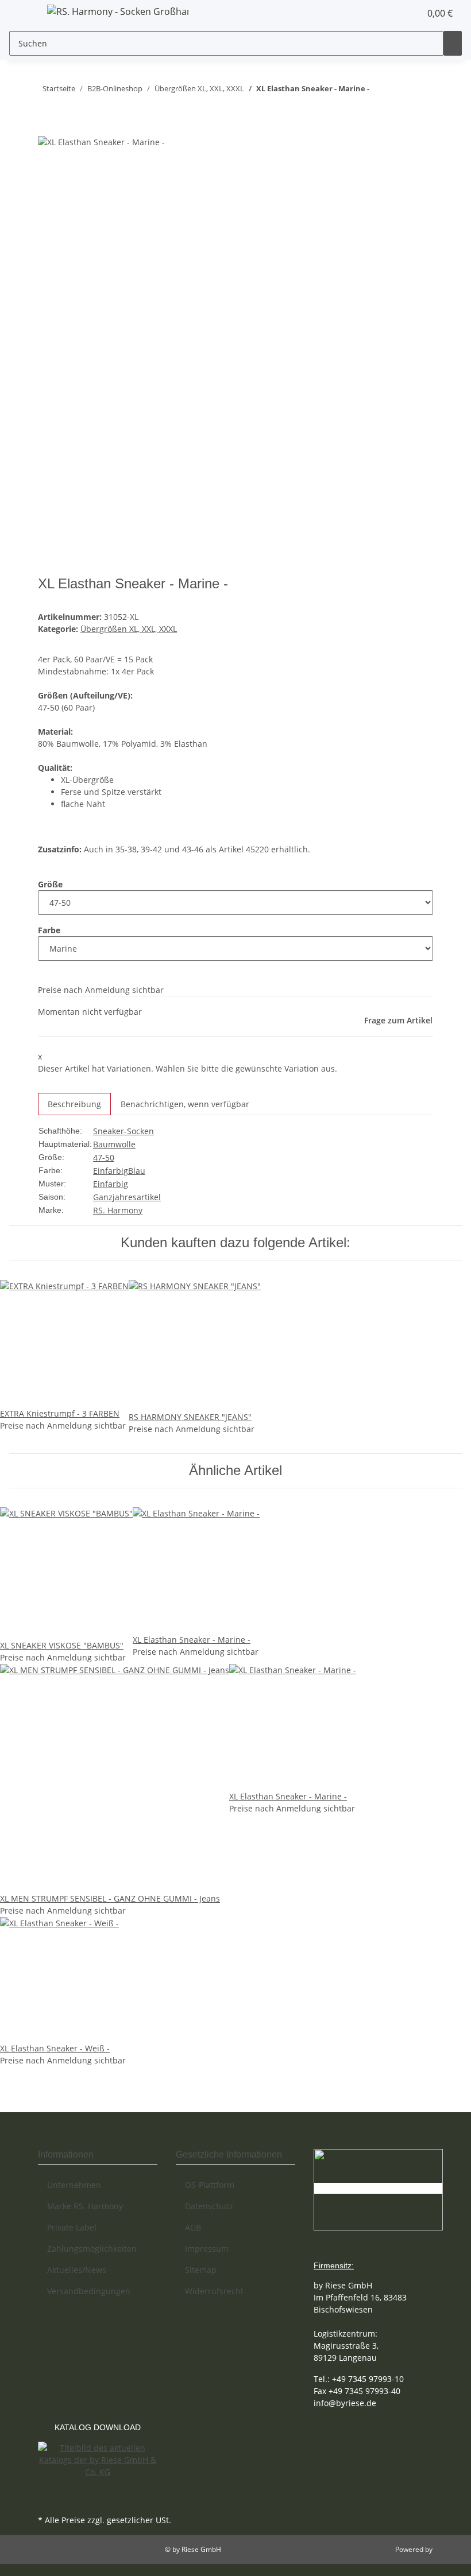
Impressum (207, 2249)
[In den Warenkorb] (47, 129)
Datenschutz (209, 2206)
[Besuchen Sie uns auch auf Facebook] (47, 2499)
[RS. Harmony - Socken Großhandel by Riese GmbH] (118, 11)
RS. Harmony (118, 1210)
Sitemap (201, 2270)
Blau (137, 1171)
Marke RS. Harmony (85, 2206)
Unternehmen (74, 2185)
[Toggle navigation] (24, 13)
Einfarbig (111, 1171)
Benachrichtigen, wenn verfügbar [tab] (185, 1104)
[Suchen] (453, 43)
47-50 (104, 1157)
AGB (193, 2227)
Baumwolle (114, 1144)
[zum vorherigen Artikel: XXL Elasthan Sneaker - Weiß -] (399, 91)
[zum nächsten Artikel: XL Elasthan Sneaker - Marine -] (379, 91)
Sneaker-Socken (123, 1131)
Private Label (72, 2227)
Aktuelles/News (77, 2270)
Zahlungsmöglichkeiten (92, 2249)
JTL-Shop (448, 2549)
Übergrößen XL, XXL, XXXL (129, 629)
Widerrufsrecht (214, 2291)
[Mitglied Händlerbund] (378, 2188)
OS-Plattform (210, 2185)
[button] (407, 13)
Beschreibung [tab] (74, 1104)
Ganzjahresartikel (127, 1197)
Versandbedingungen (89, 2291)
